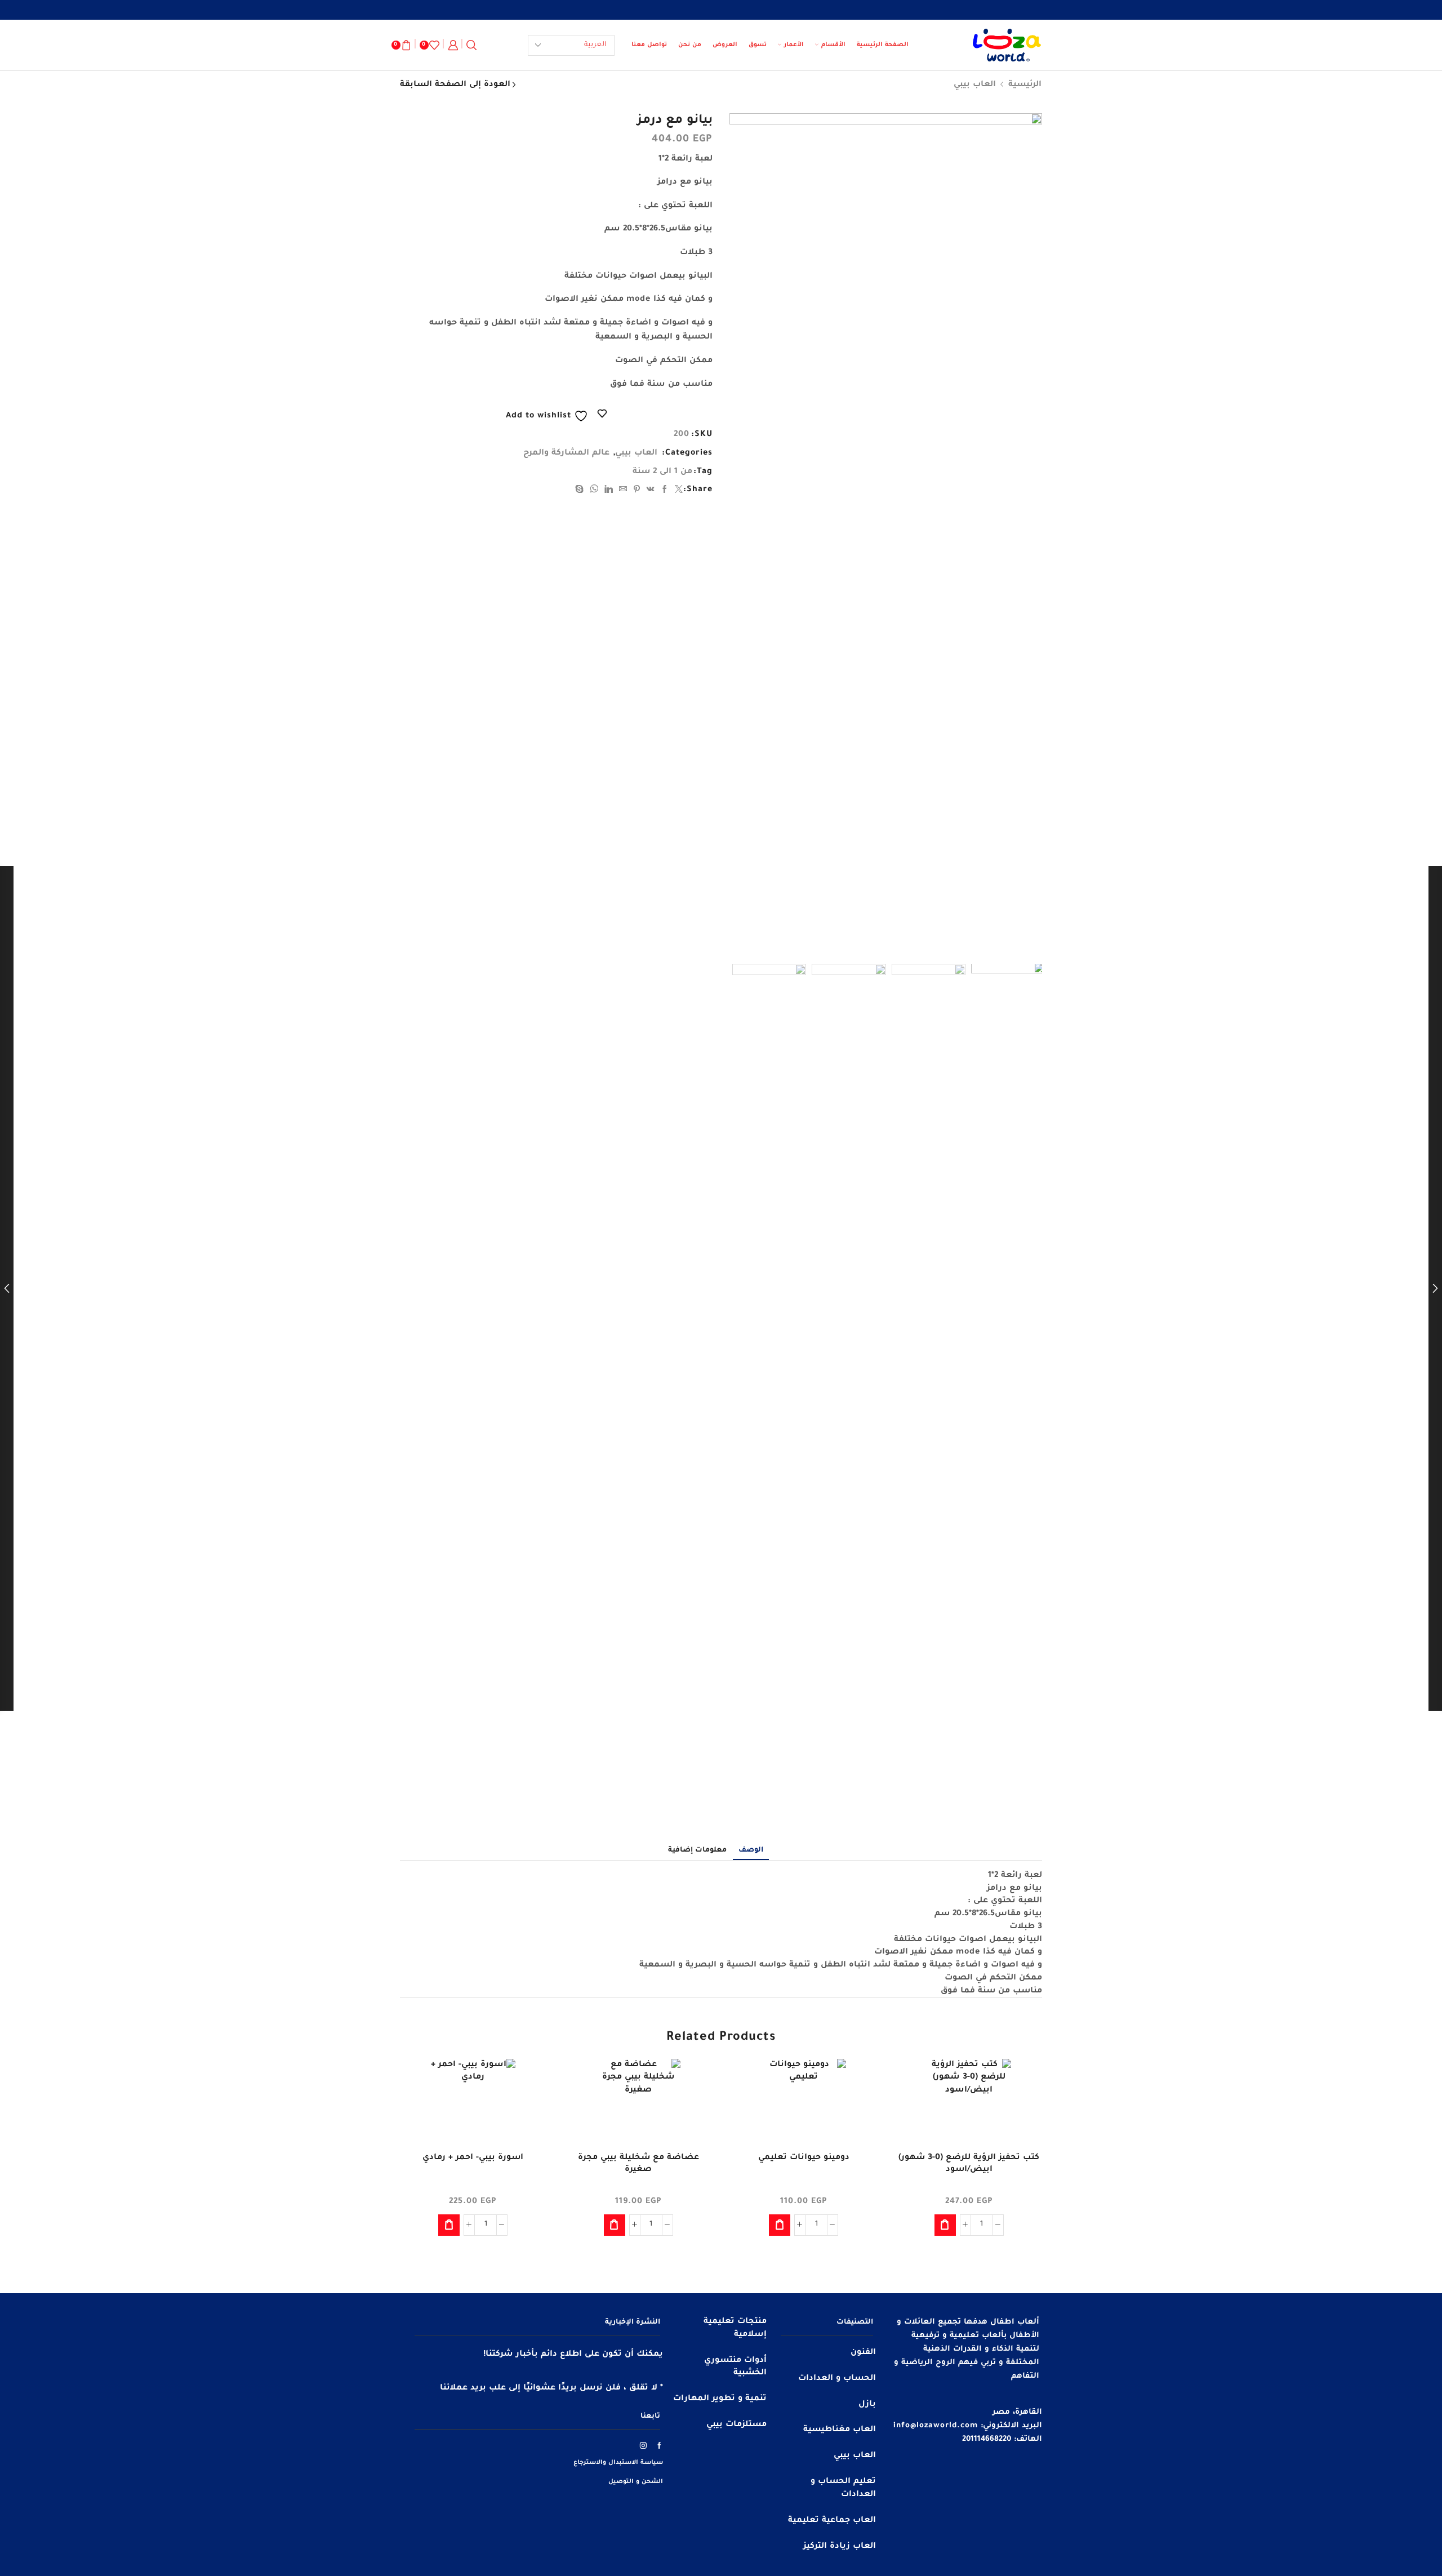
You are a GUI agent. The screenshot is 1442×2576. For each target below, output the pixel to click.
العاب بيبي (975, 85)
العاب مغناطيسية (840, 2430)
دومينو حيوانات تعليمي (804, 2158)
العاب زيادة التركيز (840, 2547)
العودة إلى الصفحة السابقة (455, 85)
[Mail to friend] (623, 491)
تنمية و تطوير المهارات (720, 2399)
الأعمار (794, 45)
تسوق (758, 45)
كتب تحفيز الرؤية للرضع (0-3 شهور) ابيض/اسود (969, 2164)
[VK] (651, 491)
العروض (725, 45)
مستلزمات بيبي (736, 2425)
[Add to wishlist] (1023, 2083)
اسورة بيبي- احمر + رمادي (473, 2158)
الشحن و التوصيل (636, 2482)
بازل (867, 2405)
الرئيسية (1025, 85)
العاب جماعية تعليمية (832, 2521)
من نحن (690, 45)
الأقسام (833, 45)
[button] (945, 2225)
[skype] (581, 491)
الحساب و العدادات (837, 2379)
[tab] (751, 1850)
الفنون (863, 2353)
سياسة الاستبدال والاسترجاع (618, 2463)
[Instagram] (644, 2445)
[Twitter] (678, 491)
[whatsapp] (594, 491)
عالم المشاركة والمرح (566, 453)
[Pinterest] (637, 491)
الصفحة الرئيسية (883, 45)
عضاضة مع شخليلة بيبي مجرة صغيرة (638, 2164)
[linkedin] (609, 491)
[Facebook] (665, 491)
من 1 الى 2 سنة (662, 472)
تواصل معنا (649, 45)
